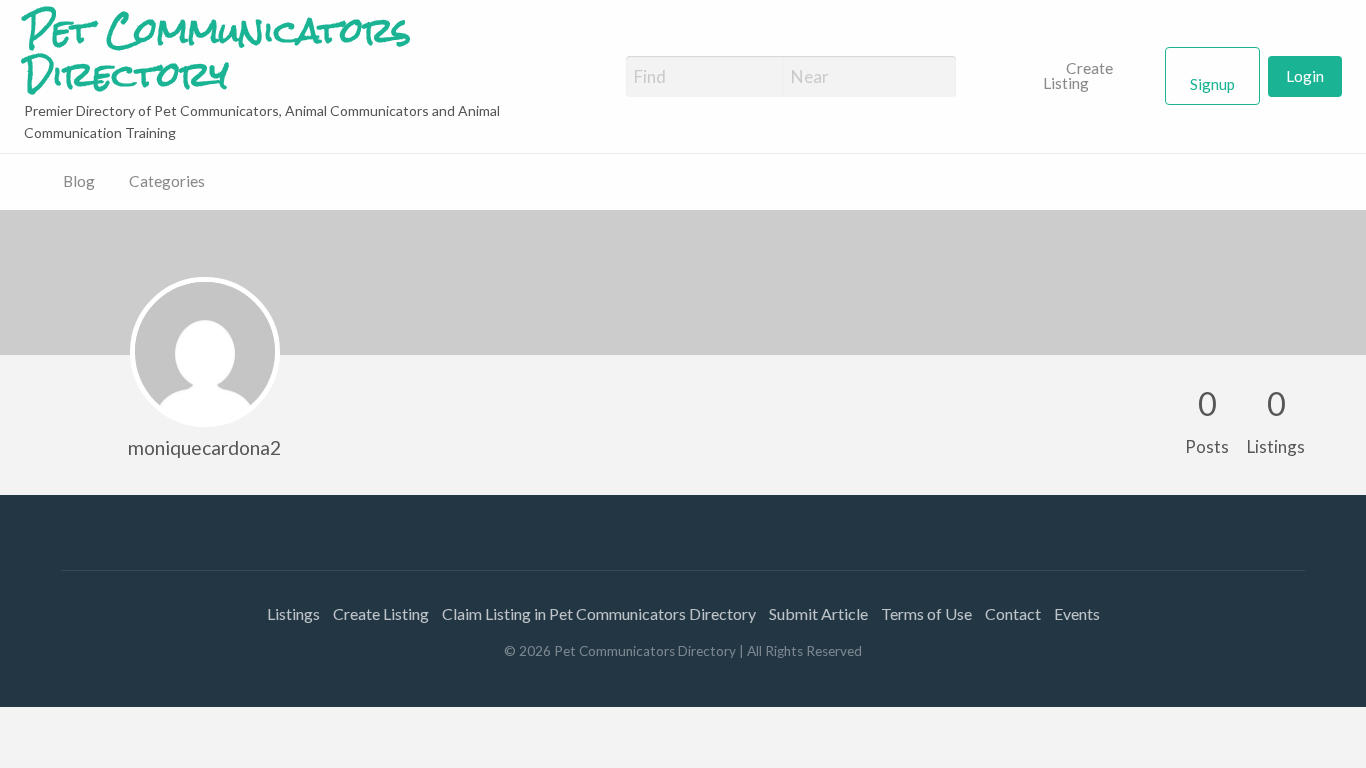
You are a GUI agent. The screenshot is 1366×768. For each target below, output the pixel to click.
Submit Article (818, 613)
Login (1305, 76)
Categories (167, 181)
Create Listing (1078, 76)
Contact (1013, 613)
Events (1077, 613)
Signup (1212, 84)
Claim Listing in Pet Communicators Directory (599, 613)
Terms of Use (926, 613)
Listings (293, 613)
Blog (79, 181)
